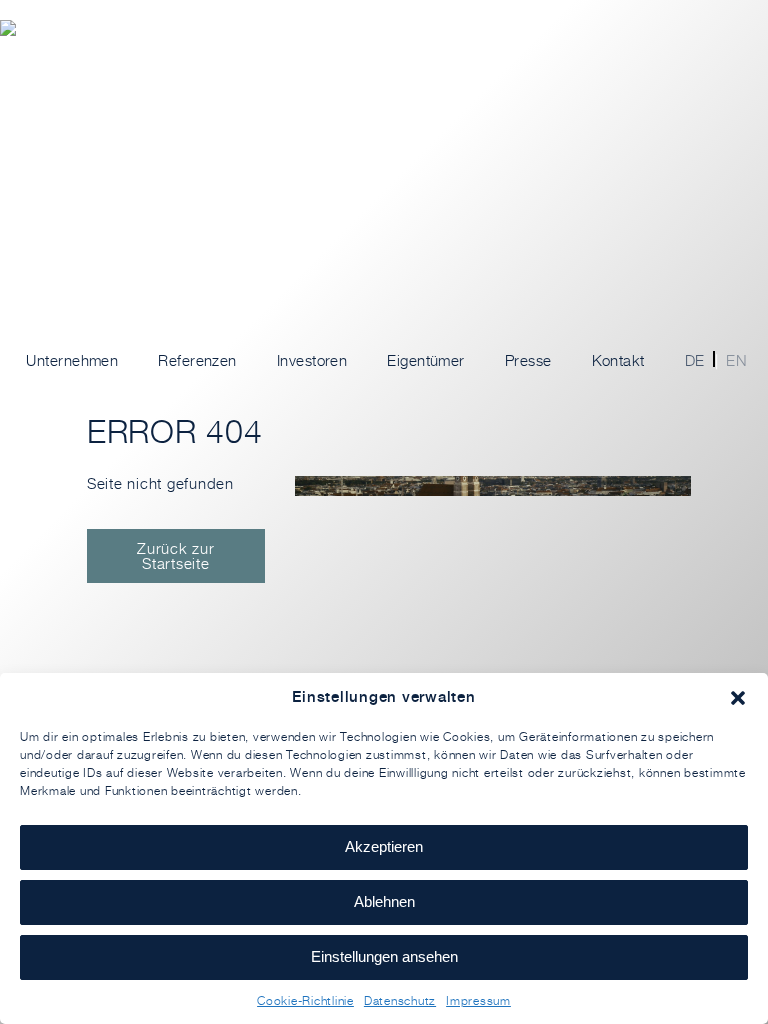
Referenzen (197, 360)
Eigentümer (426, 360)
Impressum (478, 1000)
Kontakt (618, 360)
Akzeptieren (384, 846)
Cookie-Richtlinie (305, 1000)
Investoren (312, 360)
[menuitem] (689, 361)
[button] (738, 698)
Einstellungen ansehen (384, 956)
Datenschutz (400, 1000)
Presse (528, 360)
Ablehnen (384, 901)
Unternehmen (72, 360)
